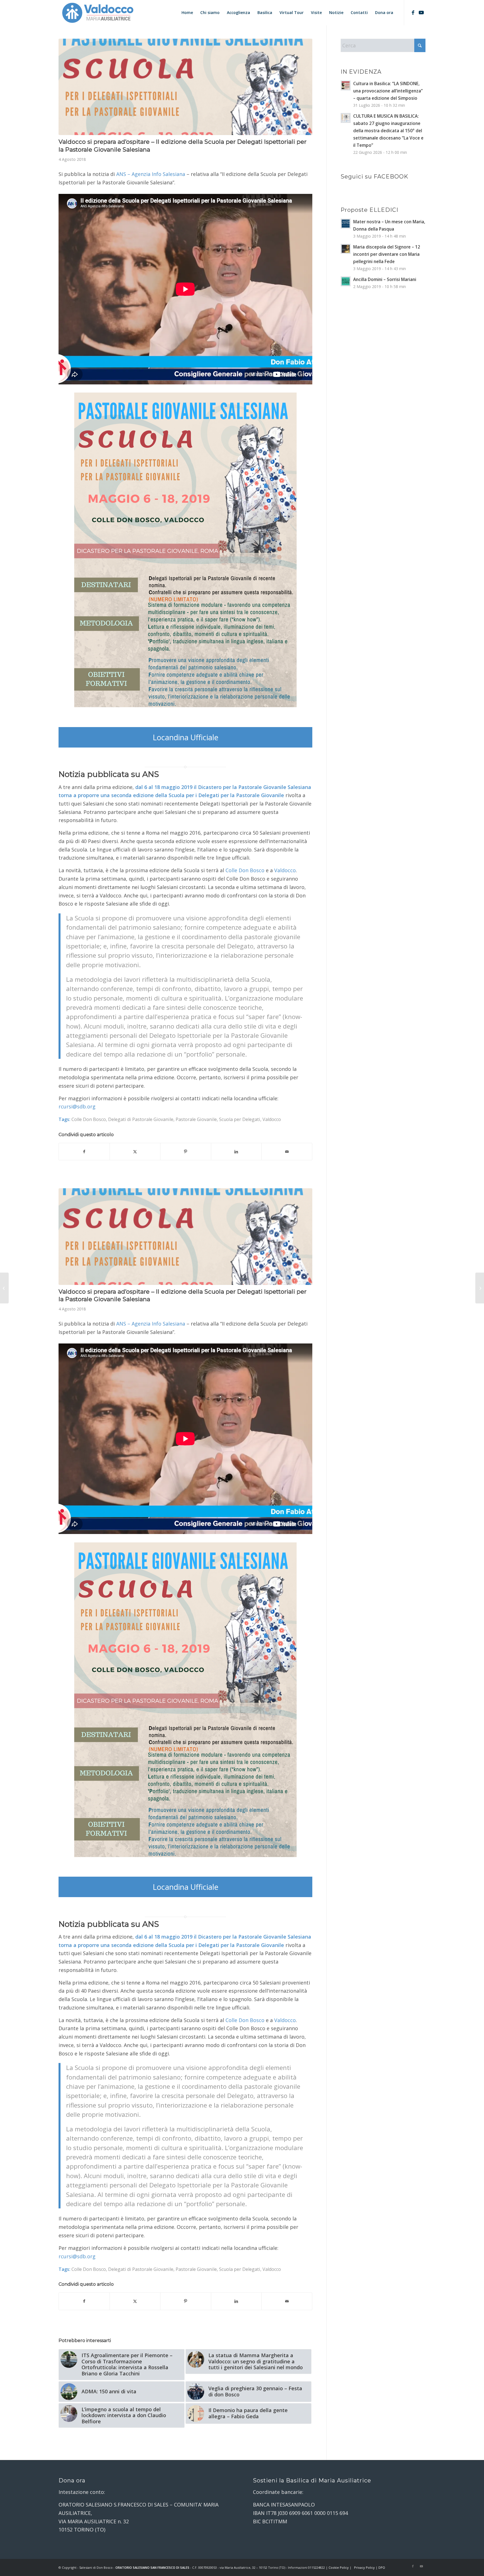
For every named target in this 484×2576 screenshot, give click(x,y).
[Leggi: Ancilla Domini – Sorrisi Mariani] (346, 281)
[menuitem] (187, 13)
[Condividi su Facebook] (84, 1152)
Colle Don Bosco (89, 1119)
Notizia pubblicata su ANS (109, 774)
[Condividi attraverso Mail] (287, 1152)
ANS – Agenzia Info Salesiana (151, 174)
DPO (382, 2567)
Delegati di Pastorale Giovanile (141, 1119)
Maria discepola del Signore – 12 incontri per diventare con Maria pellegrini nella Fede (387, 254)
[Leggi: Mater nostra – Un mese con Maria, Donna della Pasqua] (346, 224)
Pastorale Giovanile (196, 1119)
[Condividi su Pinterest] (186, 1152)
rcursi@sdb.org (77, 1106)
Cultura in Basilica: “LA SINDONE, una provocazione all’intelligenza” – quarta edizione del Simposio (388, 91)
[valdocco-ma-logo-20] (97, 13)
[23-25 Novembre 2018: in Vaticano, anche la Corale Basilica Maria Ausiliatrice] (4, 1288)
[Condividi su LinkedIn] (236, 1152)
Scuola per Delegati (240, 1119)
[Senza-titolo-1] (185, 87)
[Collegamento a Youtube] (421, 12)
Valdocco (272, 1119)
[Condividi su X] (135, 1152)
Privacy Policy (364, 2567)
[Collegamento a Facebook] (413, 12)
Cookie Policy (339, 2567)
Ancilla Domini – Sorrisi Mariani (385, 279)
